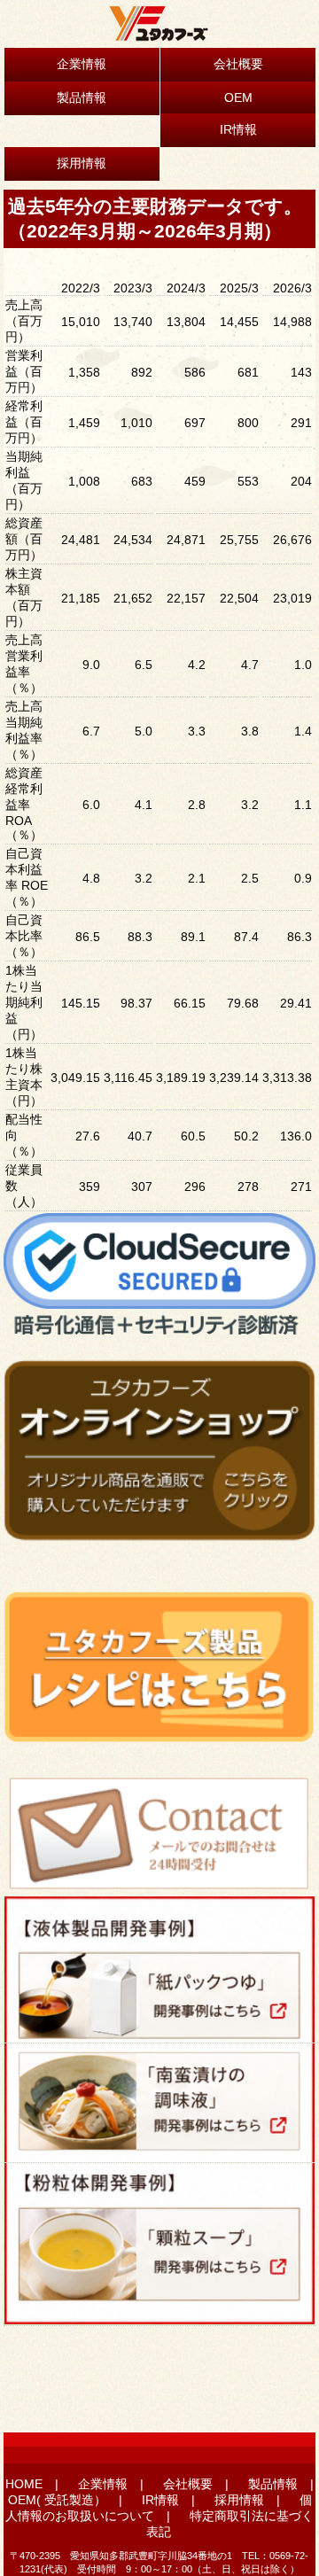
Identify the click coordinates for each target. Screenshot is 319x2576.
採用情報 (82, 163)
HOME (24, 2484)
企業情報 (82, 64)
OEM (238, 97)
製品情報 (82, 97)
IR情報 (238, 129)
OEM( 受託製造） (57, 2500)
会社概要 (238, 64)
